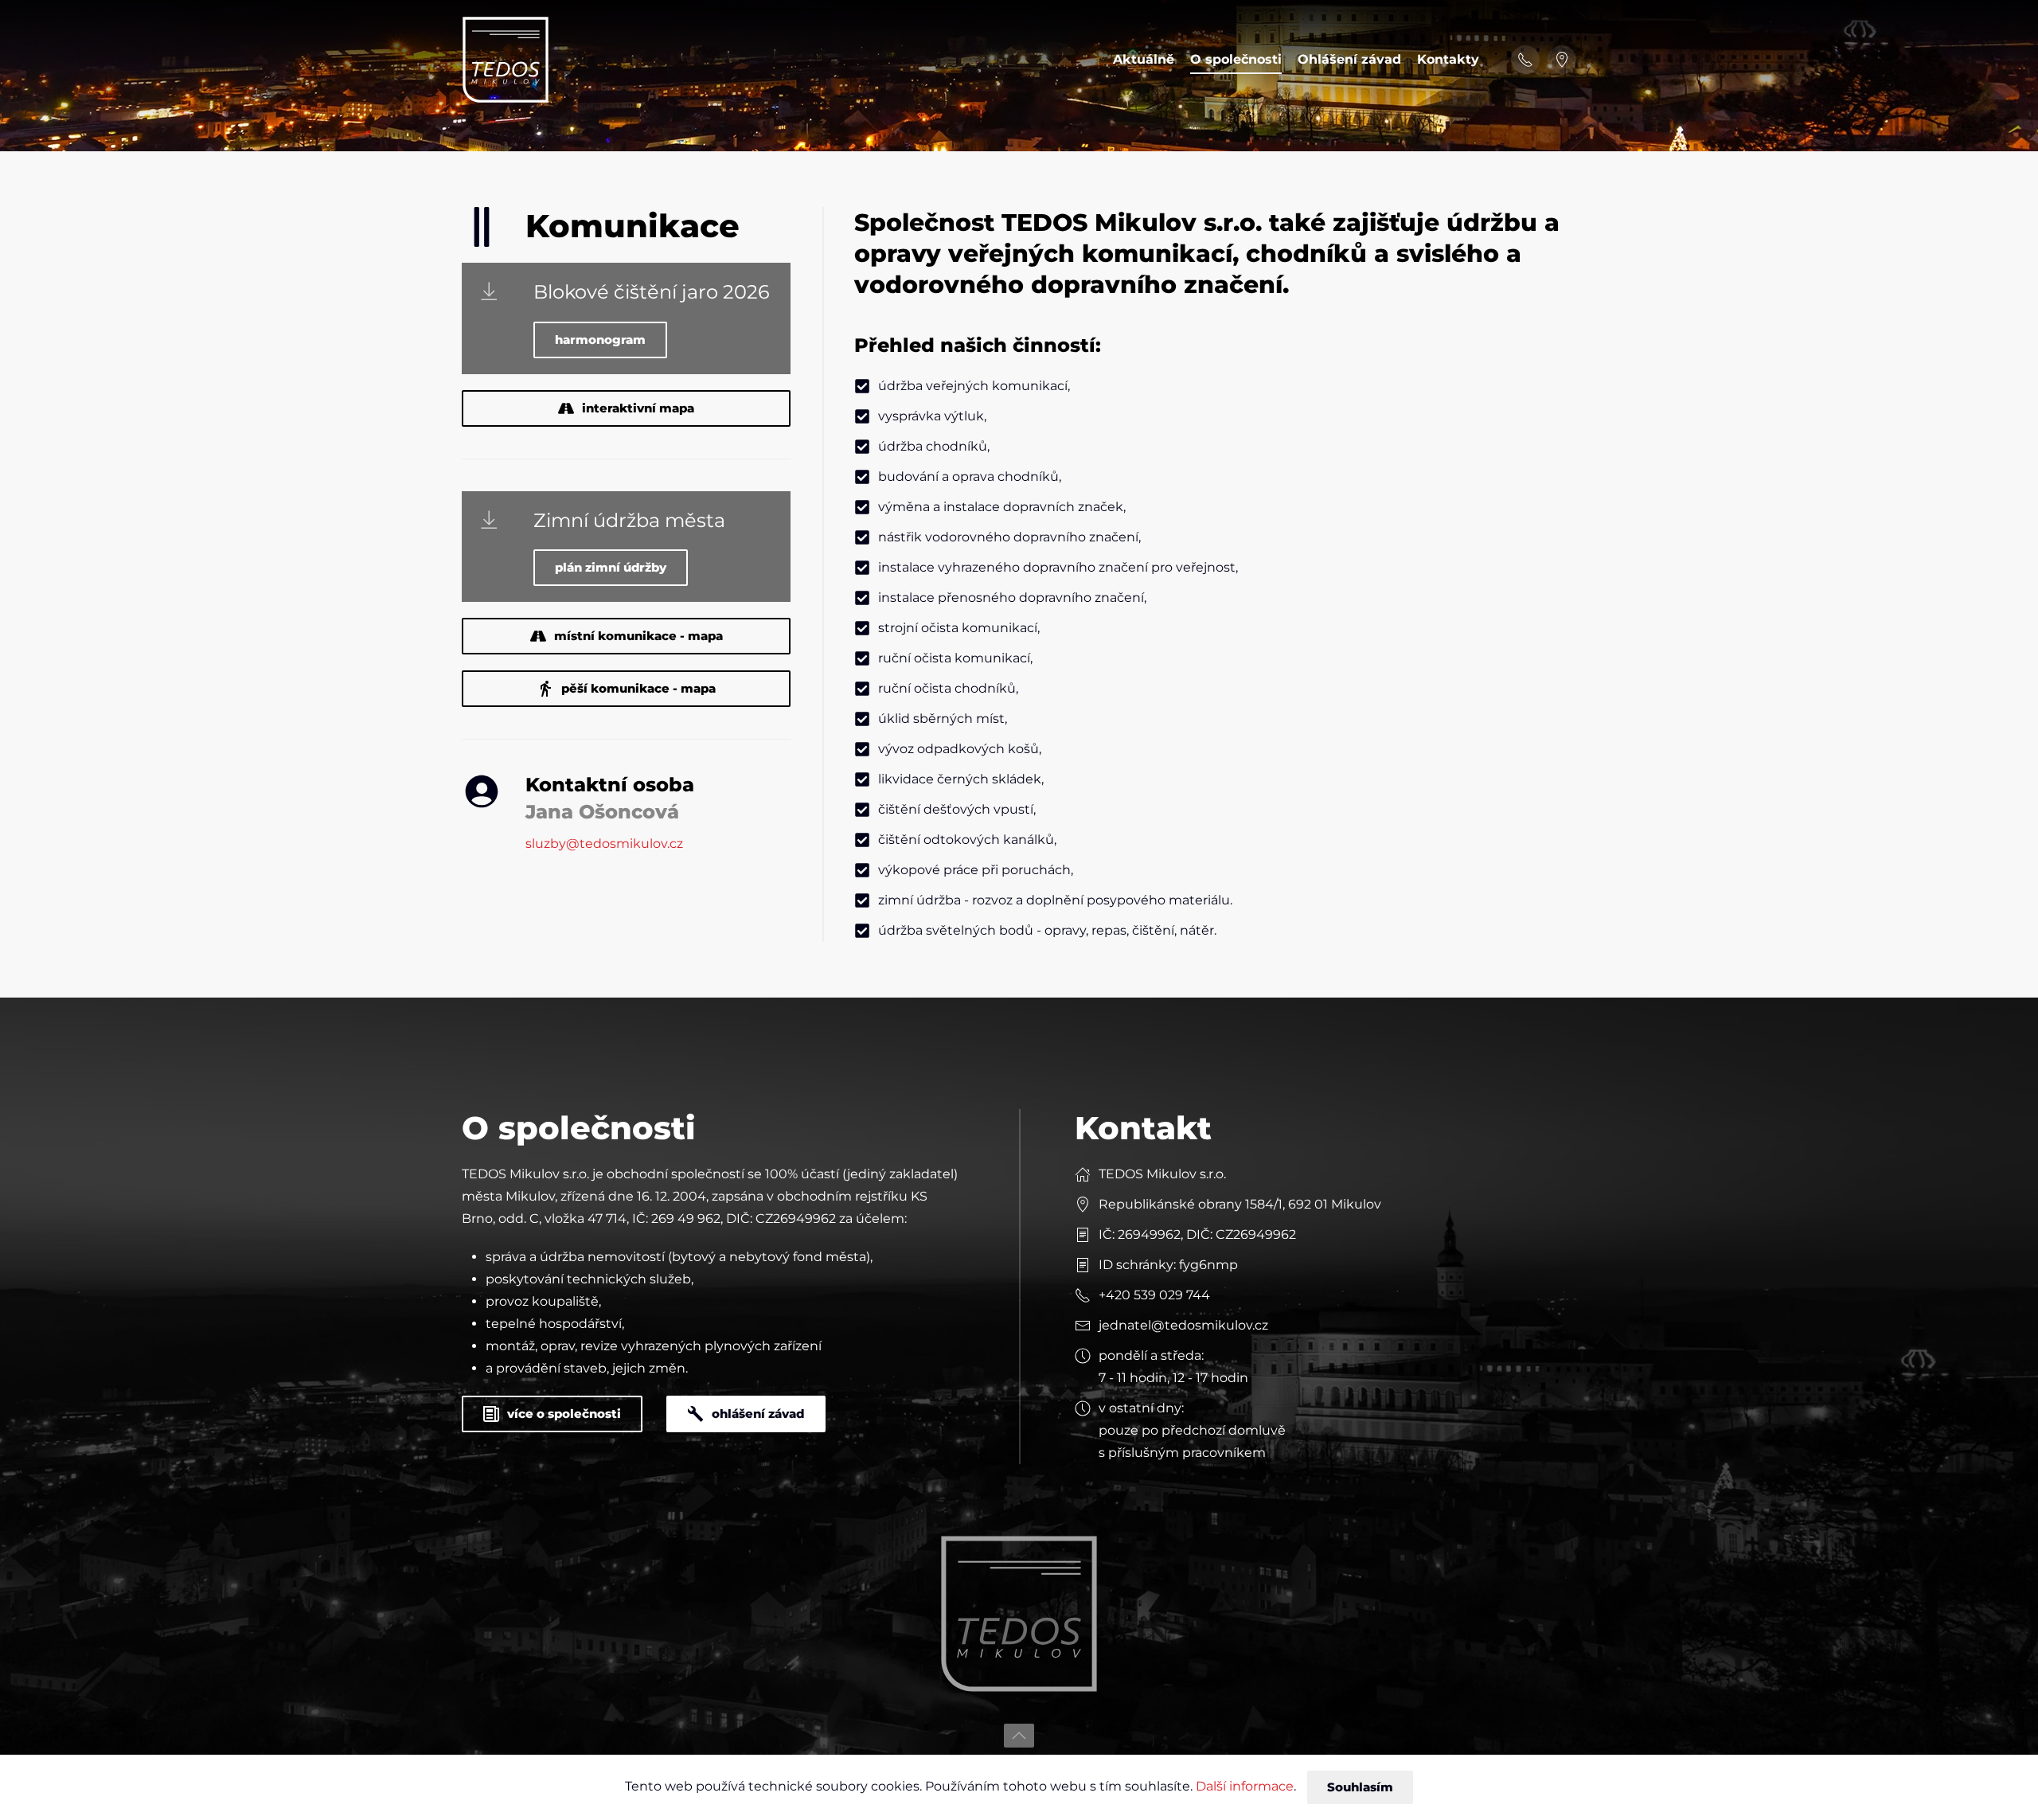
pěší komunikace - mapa (638, 688)
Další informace (1245, 1786)
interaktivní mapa (638, 408)
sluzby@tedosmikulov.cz (604, 844)
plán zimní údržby (611, 567)
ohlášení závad (758, 1414)
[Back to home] (506, 60)
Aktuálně (1144, 59)
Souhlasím (1360, 1787)
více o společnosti (564, 1414)
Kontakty (1448, 59)
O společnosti (1236, 59)
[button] (1019, 1736)
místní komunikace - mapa (638, 636)
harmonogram (600, 340)
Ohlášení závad (1349, 59)
